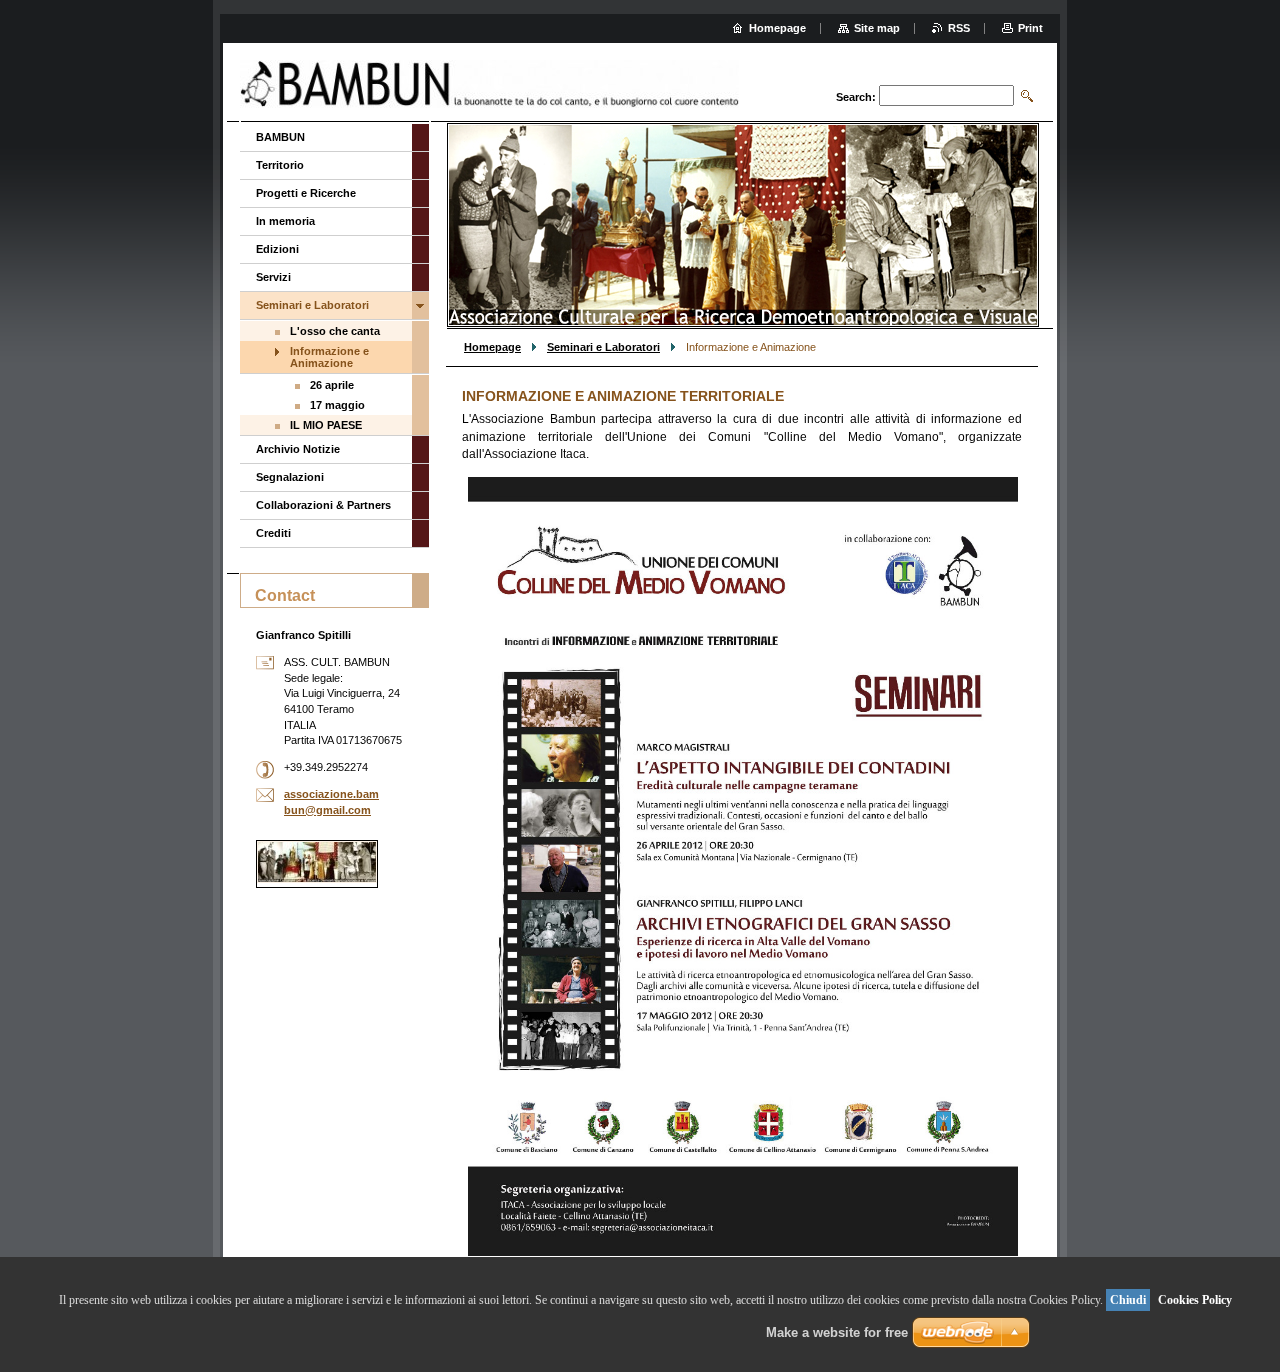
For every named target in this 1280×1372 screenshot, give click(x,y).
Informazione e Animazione (329, 357)
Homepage (492, 347)
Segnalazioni (290, 477)
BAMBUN (280, 137)
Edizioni (277, 249)
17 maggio (337, 405)
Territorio (280, 165)
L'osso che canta (335, 331)
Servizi (273, 277)
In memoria (285, 221)
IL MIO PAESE (326, 425)
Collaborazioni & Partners (323, 505)
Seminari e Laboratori (603, 347)
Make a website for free (837, 1332)
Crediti (273, 533)
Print (1030, 28)
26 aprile (332, 385)
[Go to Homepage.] (490, 84)
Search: (856, 97)
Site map (877, 28)
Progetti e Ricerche (306, 193)
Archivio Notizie (298, 449)
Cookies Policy (1195, 1300)
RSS (959, 28)
